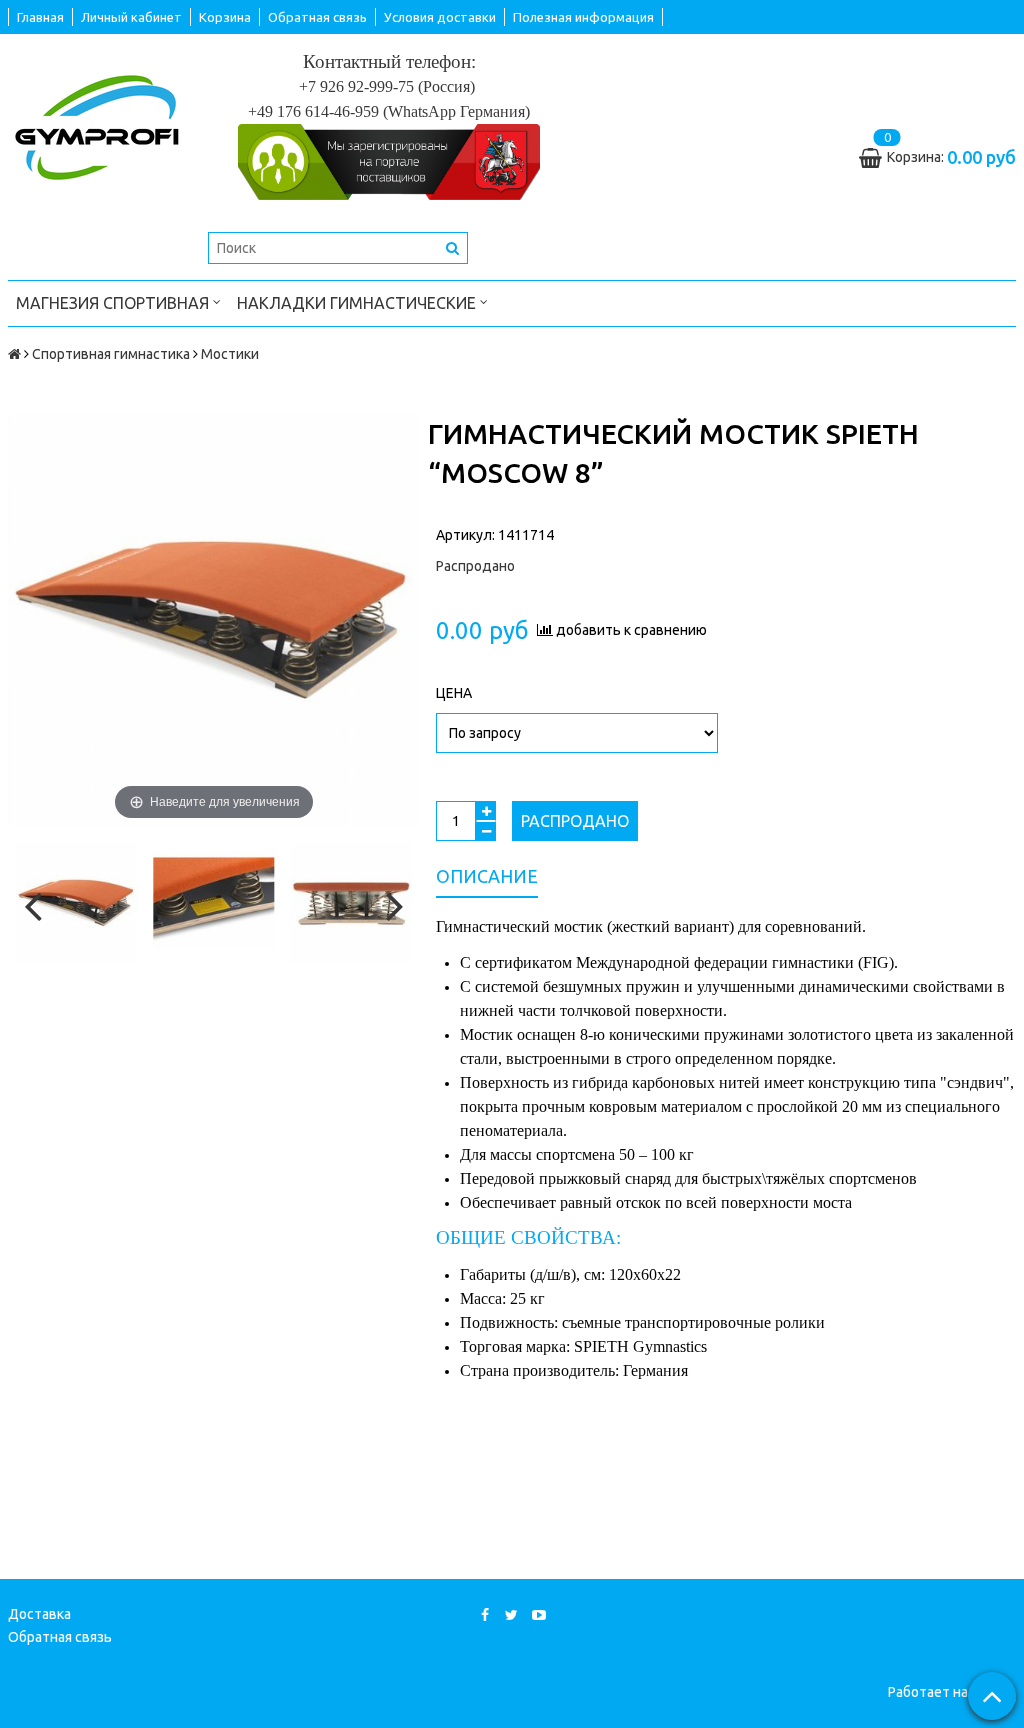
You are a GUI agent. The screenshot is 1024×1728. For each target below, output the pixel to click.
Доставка (39, 1614)
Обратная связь (317, 17)
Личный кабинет (131, 17)
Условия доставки (440, 17)
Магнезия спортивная (114, 303)
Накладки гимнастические (358, 303)
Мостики (230, 354)
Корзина (225, 17)
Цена (454, 693)
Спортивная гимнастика (111, 354)
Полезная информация (583, 17)
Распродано (575, 821)
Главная (40, 17)
